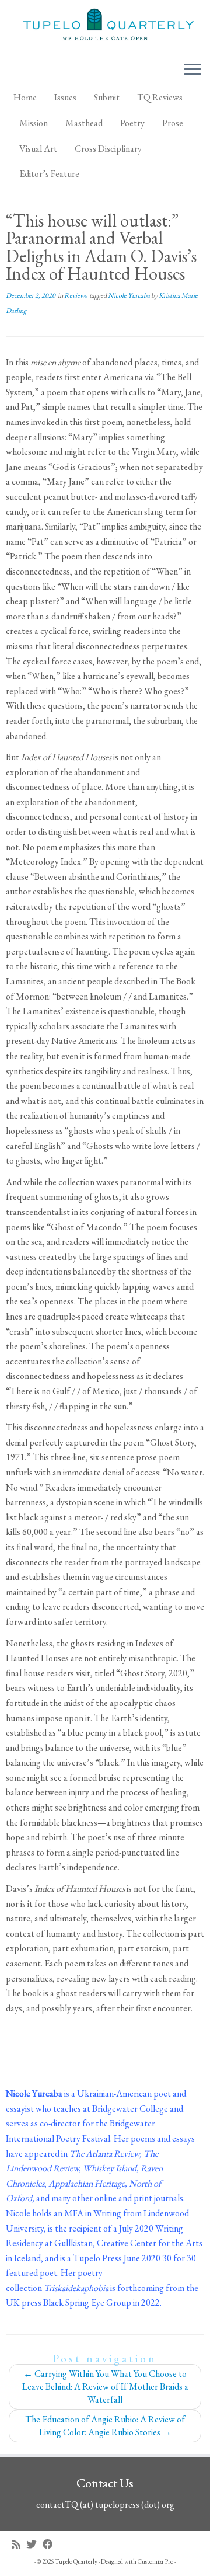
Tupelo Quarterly (76, 2561)
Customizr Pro (155, 2561)
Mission (34, 123)
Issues (65, 97)
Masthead (84, 123)
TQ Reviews (160, 97)
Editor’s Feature (49, 174)
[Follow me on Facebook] (51, 2544)
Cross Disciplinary (108, 149)
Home (25, 97)
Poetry (132, 123)
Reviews (76, 295)
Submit (107, 97)
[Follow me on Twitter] (34, 2544)
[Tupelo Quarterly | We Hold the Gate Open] (105, 26)
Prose (173, 123)
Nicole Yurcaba (129, 295)
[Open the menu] (192, 70)
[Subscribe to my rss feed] (19, 2544)
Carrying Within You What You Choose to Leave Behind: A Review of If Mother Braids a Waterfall (105, 2387)
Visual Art (38, 149)
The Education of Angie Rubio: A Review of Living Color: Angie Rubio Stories (105, 2426)
